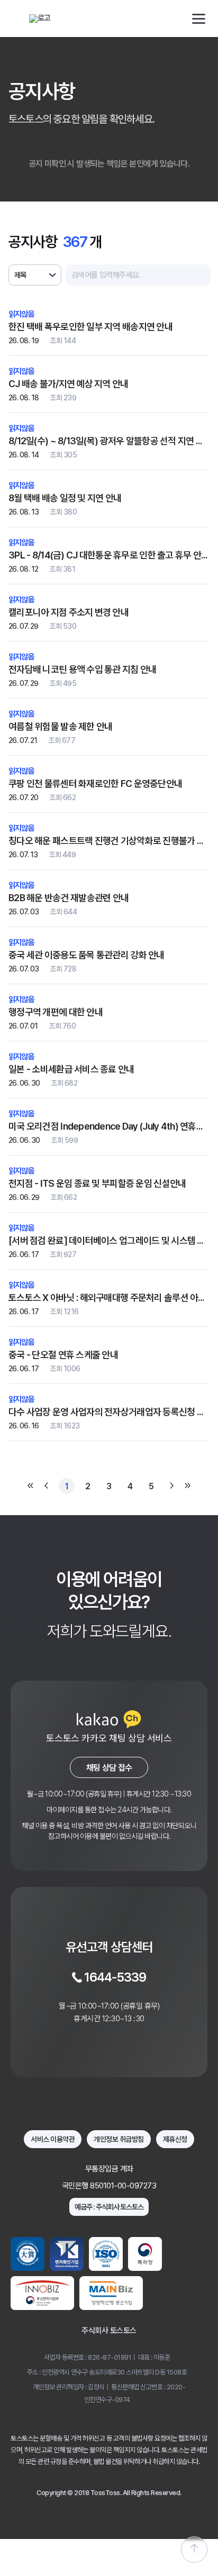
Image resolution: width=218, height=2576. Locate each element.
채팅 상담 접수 (109, 1768)
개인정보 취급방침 (119, 2139)
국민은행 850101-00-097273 (109, 2186)
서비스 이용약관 (53, 2139)
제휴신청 (175, 2139)
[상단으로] (194, 2550)
